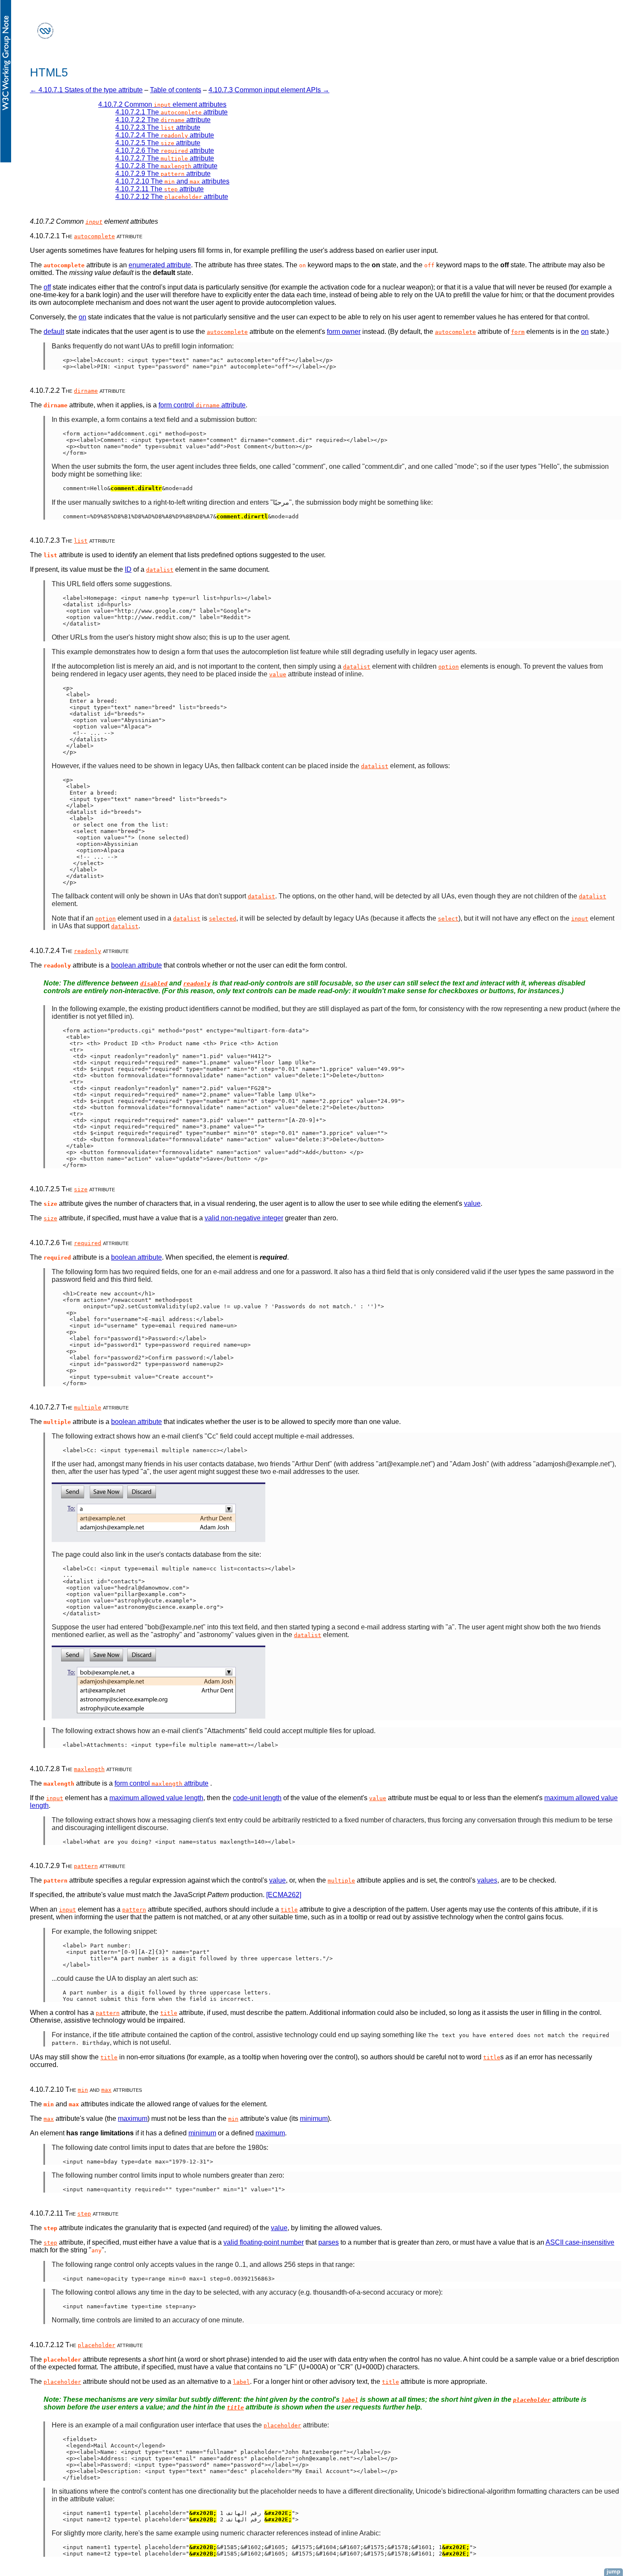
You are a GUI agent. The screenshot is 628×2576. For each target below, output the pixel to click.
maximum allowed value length (156, 1798)
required (88, 1243)
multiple (88, 1408)
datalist (160, 570)
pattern (86, 1866)
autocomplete (94, 236)
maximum (133, 2118)
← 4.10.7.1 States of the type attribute (86, 90)
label (241, 2382)
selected (223, 919)
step (84, 2214)
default (54, 332)
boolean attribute (136, 965)
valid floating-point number (264, 2242)
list (81, 541)
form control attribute (202, 405)
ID (128, 569)
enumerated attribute (160, 265)
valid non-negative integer (244, 1218)
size (81, 1189)
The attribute (172, 112)
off (47, 287)
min (83, 2090)
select (448, 919)
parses (329, 2242)
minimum (314, 2118)
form (518, 332)
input (94, 222)
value (278, 674)
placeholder (97, 2345)
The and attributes (172, 181)
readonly (88, 951)
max (106, 2090)
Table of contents (176, 90)
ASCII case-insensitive (580, 2242)
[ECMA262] (284, 1895)
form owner (344, 332)
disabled (154, 984)
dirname (86, 391)
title (289, 1910)
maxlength (89, 1769)
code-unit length (257, 1798)
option (449, 667)
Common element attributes (162, 104)
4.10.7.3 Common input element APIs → (269, 90)
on (82, 317)
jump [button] (613, 2572)
